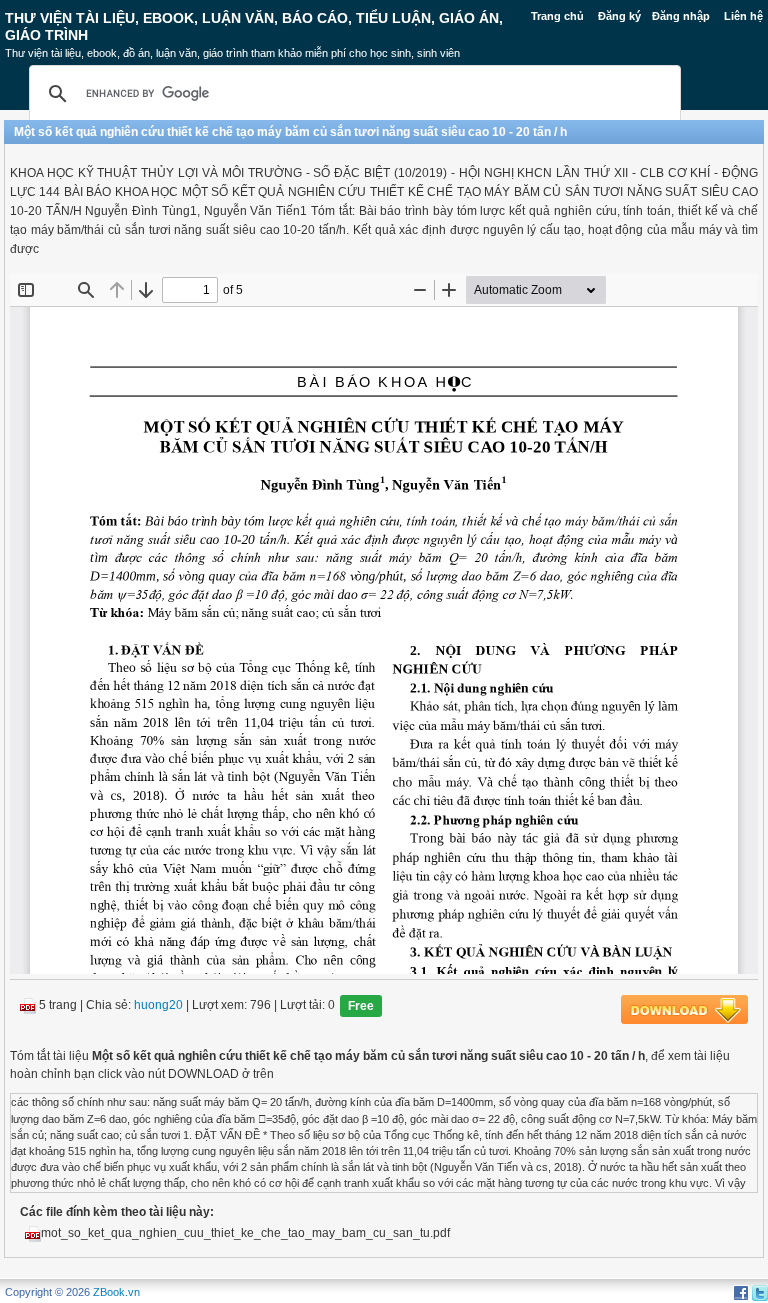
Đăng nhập (681, 16)
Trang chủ (557, 16)
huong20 (158, 1006)
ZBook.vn (116, 1292)
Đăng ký (619, 16)
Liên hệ (743, 16)
